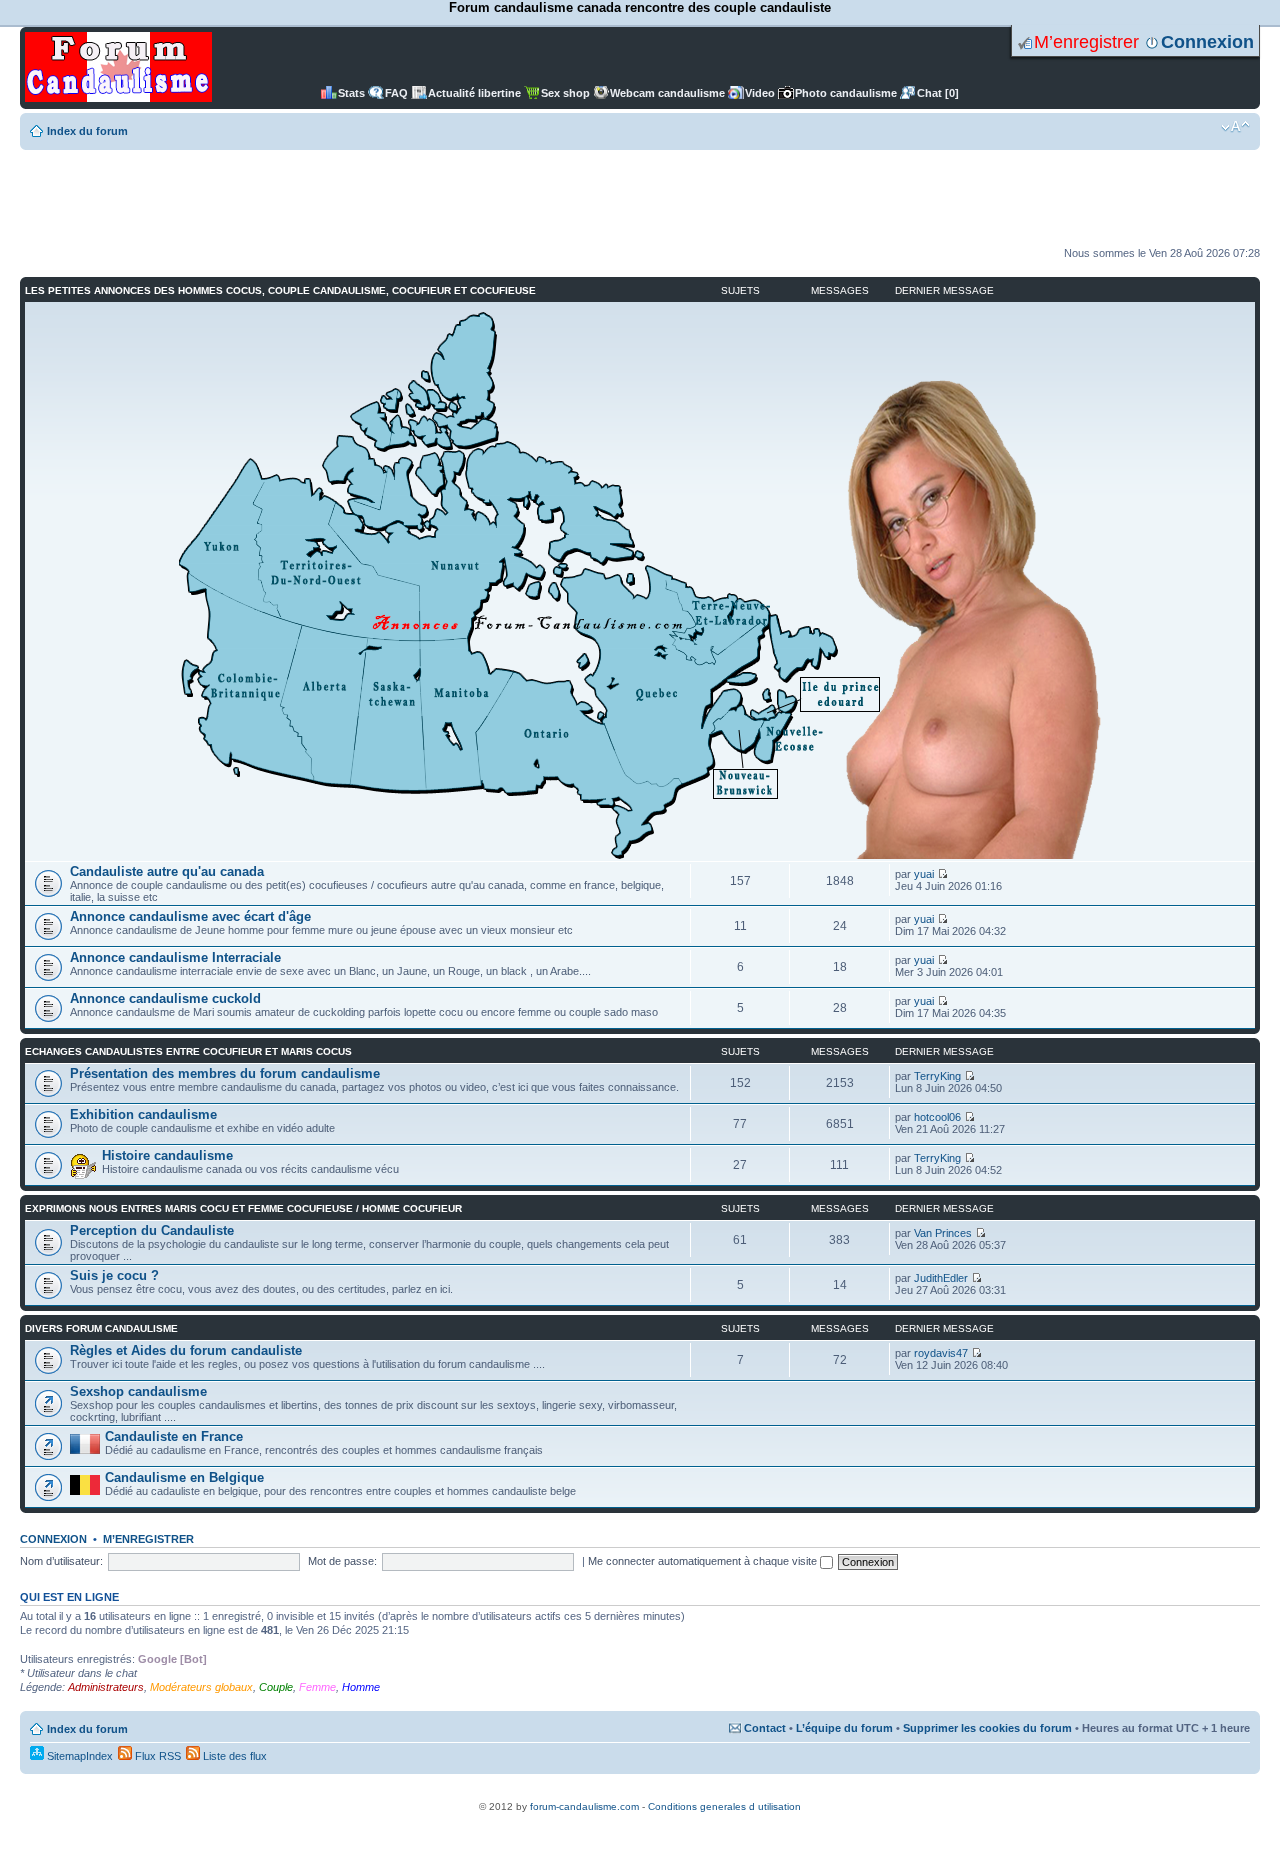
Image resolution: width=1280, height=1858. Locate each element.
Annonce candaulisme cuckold (165, 998)
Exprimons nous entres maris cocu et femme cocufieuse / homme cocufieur (243, 1208)
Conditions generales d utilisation (724, 1806)
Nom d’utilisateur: (61, 1561)
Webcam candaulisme (667, 93)
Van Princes (943, 1233)
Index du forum (87, 131)
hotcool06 (937, 1117)
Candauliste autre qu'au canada (167, 871)
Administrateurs (106, 1687)
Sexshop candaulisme (138, 1391)
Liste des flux (233, 1756)
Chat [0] (938, 93)
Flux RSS (156, 1756)
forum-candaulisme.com (584, 1806)
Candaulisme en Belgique (184, 1477)
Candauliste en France (174, 1436)
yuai (924, 874)
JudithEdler (941, 1278)
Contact (765, 1728)
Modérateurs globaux (201, 1687)
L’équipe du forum (844, 1728)
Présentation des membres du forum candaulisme (225, 1073)
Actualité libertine (474, 93)
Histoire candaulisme (167, 1155)
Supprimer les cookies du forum (987, 1728)
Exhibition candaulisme (143, 1114)
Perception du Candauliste (152, 1230)
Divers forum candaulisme (101, 1328)
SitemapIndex (78, 1756)
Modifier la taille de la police (1235, 127)
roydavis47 (941, 1353)
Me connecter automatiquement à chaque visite (704, 1561)
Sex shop (565, 93)
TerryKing (937, 1076)
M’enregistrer (1086, 42)
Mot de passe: (342, 1561)
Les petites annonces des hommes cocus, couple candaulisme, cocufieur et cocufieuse (280, 290)
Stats (351, 93)
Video (760, 93)
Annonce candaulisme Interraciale (175, 957)
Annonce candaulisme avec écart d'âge (190, 916)
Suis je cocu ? (114, 1275)
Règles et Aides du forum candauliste (186, 1350)
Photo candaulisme (846, 93)
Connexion (1207, 42)
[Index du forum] (118, 68)
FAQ (396, 93)
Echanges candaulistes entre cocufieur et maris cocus (188, 1051)
